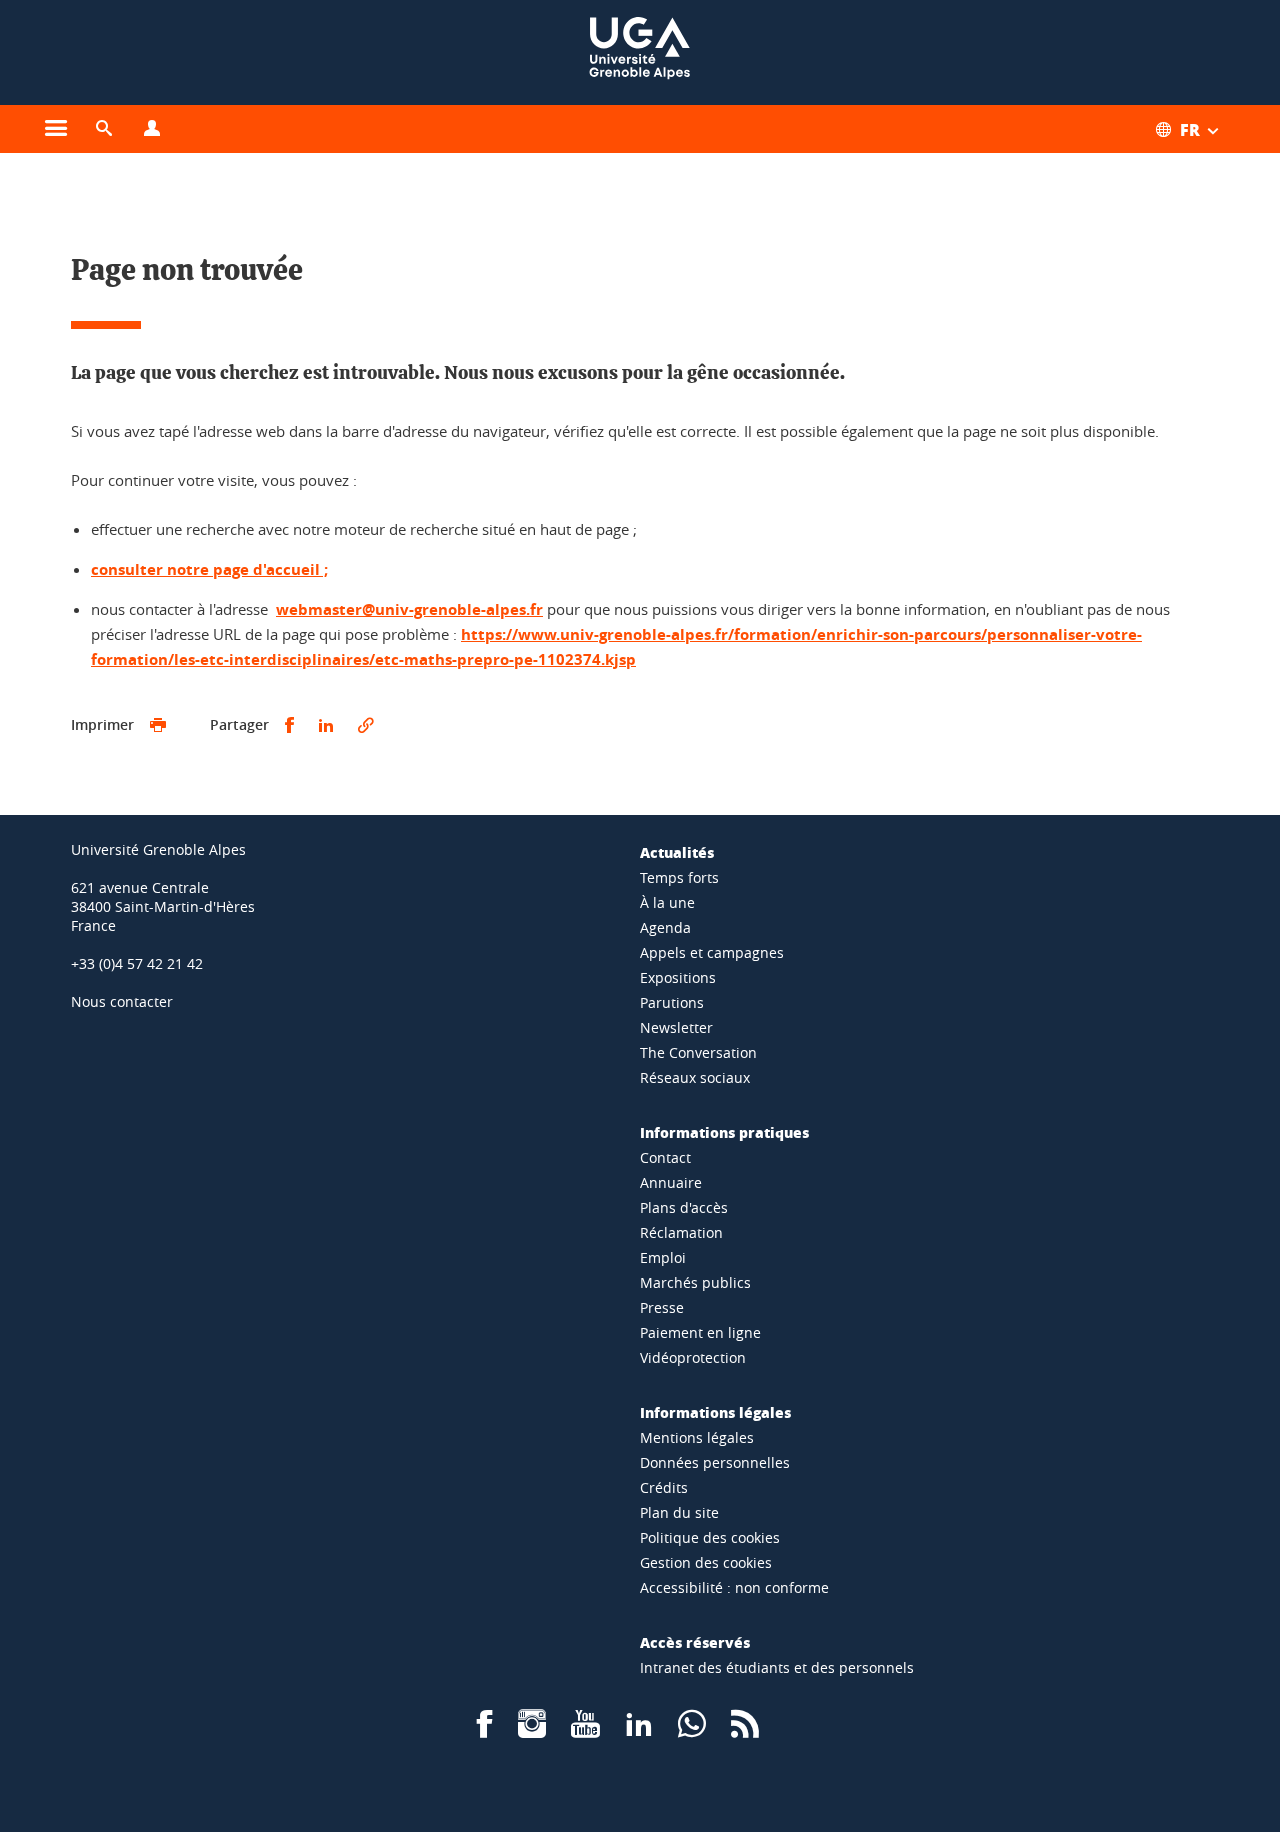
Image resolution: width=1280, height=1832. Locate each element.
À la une (667, 902)
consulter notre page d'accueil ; (209, 569)
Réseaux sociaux (695, 1077)
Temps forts (679, 877)
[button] (104, 129)
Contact (665, 1157)
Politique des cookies (710, 1537)
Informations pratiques (724, 1132)
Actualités (677, 852)
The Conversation (698, 1052)
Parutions (672, 1002)
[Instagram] (532, 1730)
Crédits (664, 1487)
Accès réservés (695, 1642)
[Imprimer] (158, 725)
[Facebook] (485, 1730)
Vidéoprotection (693, 1357)
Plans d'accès (684, 1207)
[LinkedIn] (639, 1730)
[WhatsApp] (692, 1730)
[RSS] (745, 1730)
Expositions (678, 977)
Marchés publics (695, 1282)
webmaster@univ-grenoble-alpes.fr (409, 609)
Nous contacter (122, 1001)
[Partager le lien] (366, 725)
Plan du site (679, 1512)
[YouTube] (585, 1730)
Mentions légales (697, 1437)
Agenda (665, 927)
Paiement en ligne (700, 1332)
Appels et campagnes (712, 952)
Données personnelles (715, 1462)
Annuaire (671, 1182)
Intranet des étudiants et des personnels (777, 1667)
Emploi (663, 1257)
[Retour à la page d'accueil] (640, 52)
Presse (662, 1307)
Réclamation (681, 1232)
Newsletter (676, 1027)
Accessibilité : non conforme (734, 1587)
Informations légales (715, 1412)
